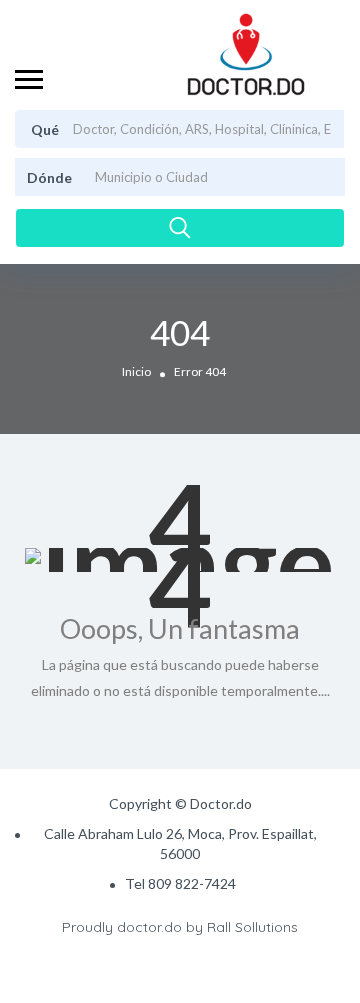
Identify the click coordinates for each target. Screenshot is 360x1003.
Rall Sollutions (252, 927)
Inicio (136, 371)
